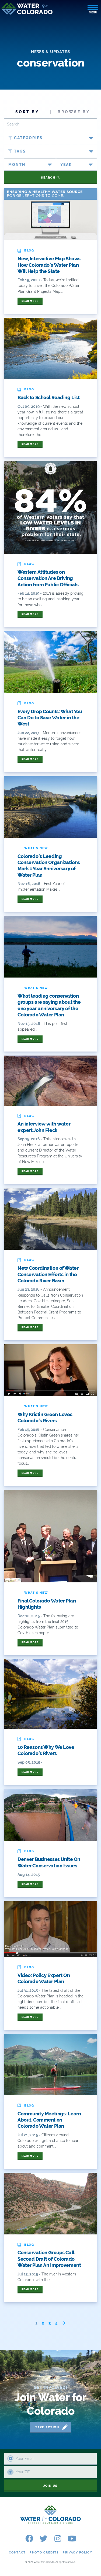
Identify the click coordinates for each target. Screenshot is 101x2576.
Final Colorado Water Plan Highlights (47, 1604)
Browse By (74, 112)
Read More (30, 301)
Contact (17, 2553)
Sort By (27, 112)
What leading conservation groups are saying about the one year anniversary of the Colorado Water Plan (49, 1005)
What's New (36, 848)
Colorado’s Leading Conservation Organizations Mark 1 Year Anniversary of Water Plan (49, 866)
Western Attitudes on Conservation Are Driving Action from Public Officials (48, 578)
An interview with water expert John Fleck (44, 1127)
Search (49, 178)
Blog (29, 251)
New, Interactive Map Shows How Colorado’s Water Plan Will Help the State (49, 265)
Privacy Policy (77, 2553)
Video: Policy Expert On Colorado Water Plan (44, 1978)
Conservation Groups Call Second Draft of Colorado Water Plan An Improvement (49, 2259)
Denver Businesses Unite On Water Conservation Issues (49, 1862)
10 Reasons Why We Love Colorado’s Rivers (46, 1750)
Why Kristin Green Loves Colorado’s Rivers (45, 1417)
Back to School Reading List (48, 397)
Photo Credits (44, 2553)
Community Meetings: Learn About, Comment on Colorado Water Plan (49, 2120)
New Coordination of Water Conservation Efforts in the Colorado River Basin (48, 1274)
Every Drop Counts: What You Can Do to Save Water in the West (50, 718)
